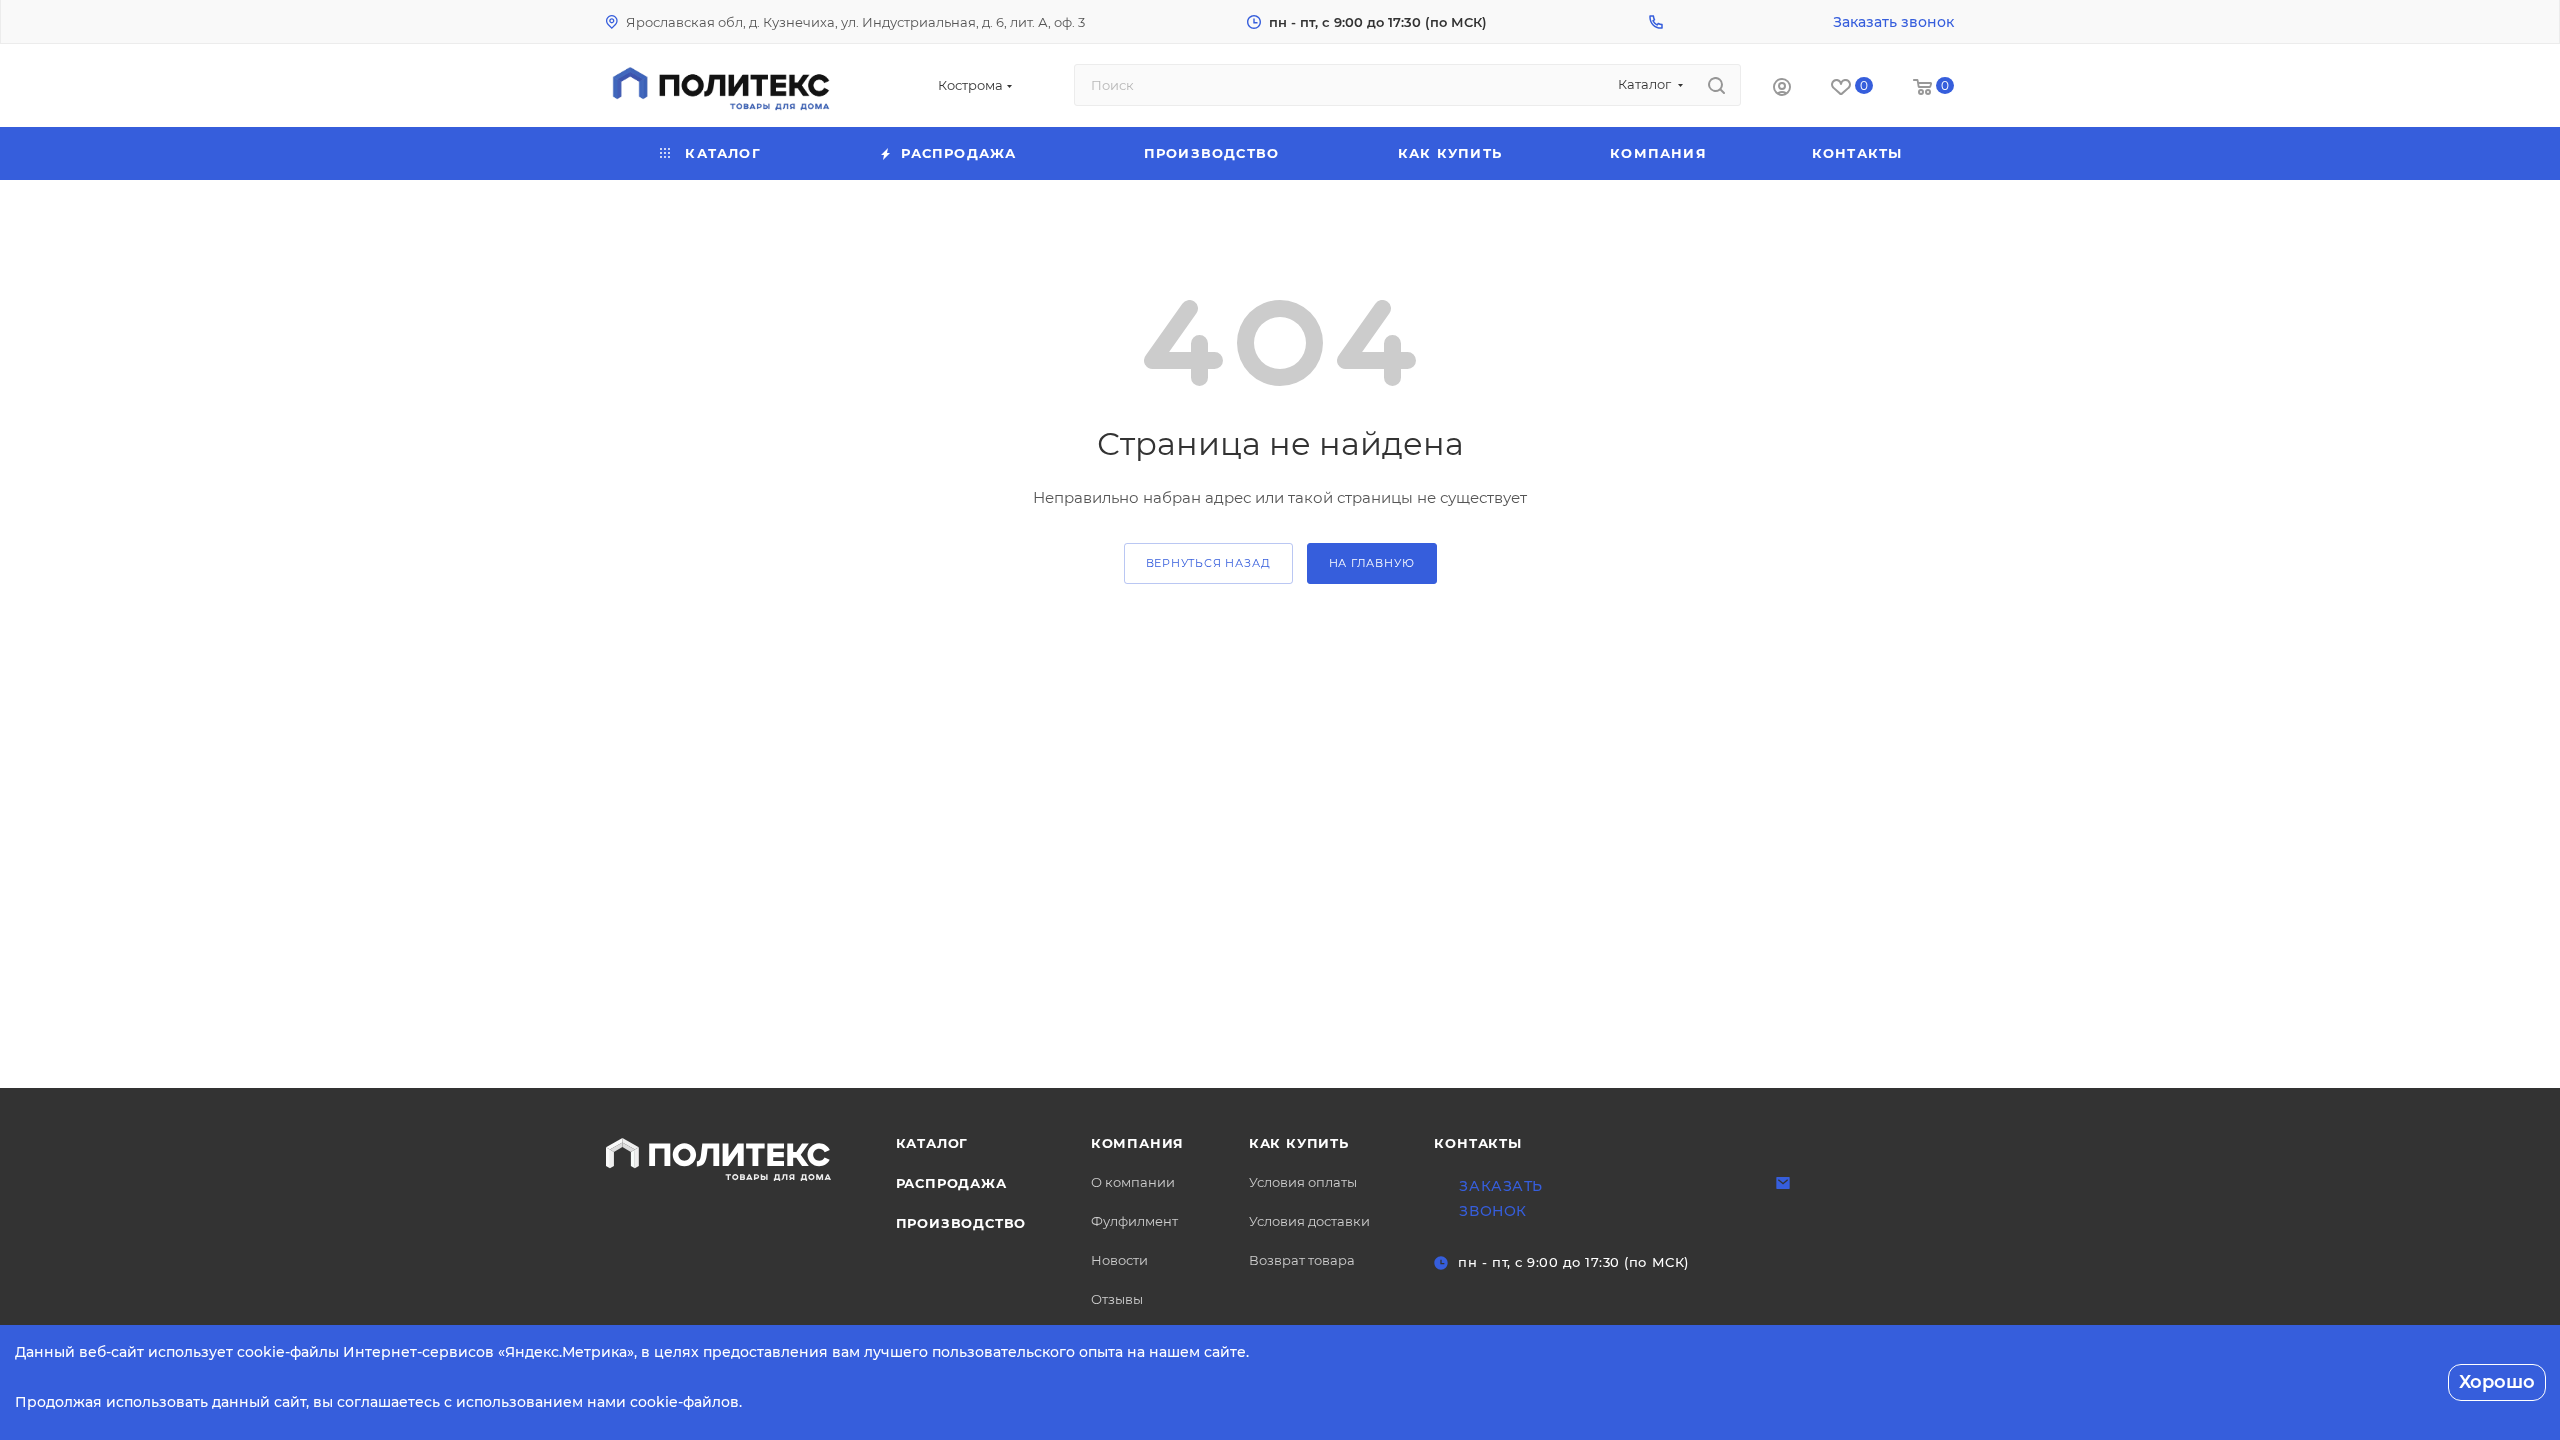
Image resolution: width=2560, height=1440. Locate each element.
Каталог (932, 1143)
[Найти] (1716, 85)
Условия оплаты (1303, 1182)
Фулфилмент (1134, 1221)
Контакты (1477, 1143)
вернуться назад (1208, 563)
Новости (1119, 1260)
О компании (1133, 1182)
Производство (961, 1223)
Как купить (1299, 1143)
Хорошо (2497, 1382)
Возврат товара (1302, 1260)
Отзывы (1117, 1299)
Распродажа (951, 1183)
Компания (1137, 1143)
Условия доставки (1309, 1221)
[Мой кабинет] (1782, 89)
